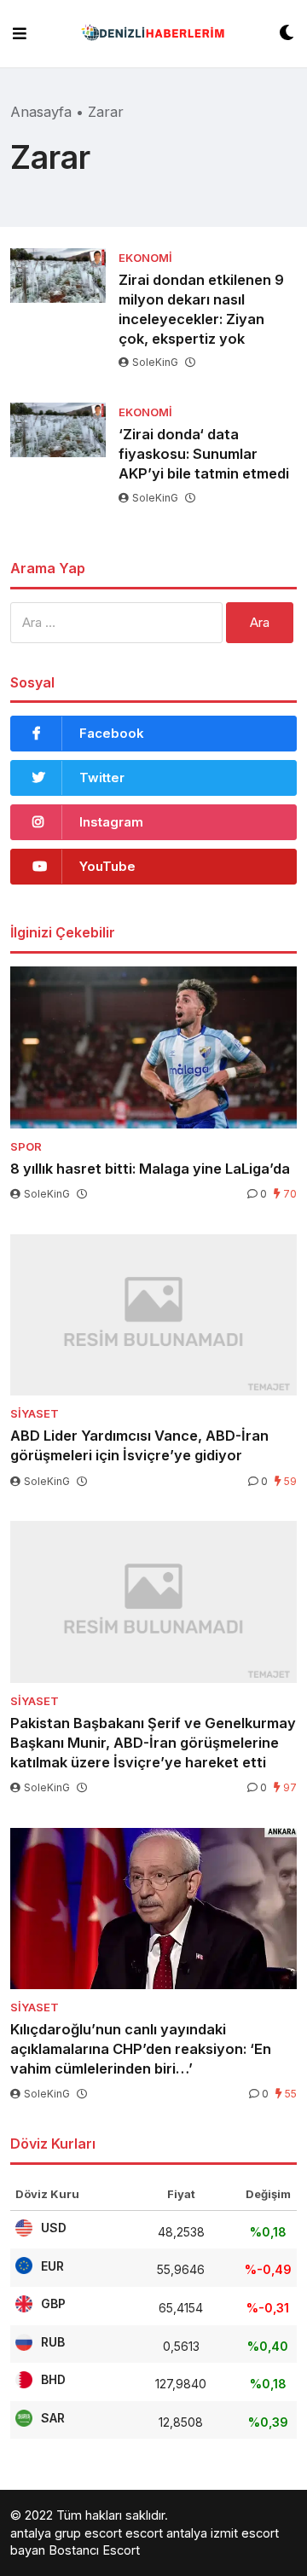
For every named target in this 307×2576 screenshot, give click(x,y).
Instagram (111, 822)
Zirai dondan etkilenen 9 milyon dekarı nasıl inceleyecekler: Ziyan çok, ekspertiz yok (201, 309)
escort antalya (166, 2533)
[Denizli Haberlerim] (153, 34)
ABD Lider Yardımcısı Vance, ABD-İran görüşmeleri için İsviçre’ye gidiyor (139, 1445)
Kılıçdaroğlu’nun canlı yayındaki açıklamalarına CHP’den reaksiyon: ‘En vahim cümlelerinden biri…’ (141, 2049)
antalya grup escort (66, 2533)
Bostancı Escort (94, 2550)
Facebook (112, 733)
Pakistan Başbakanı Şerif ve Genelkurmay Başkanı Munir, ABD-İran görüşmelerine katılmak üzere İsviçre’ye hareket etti (153, 1743)
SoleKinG (155, 362)
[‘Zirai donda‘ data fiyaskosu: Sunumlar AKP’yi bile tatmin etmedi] (58, 429)
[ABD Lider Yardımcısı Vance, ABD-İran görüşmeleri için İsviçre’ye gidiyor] (153, 1315)
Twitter (102, 777)
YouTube (107, 866)
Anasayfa (41, 112)
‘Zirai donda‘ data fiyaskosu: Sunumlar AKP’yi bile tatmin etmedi (204, 454)
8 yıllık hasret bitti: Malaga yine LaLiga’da (150, 1169)
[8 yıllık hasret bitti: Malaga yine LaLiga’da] (153, 1047)
